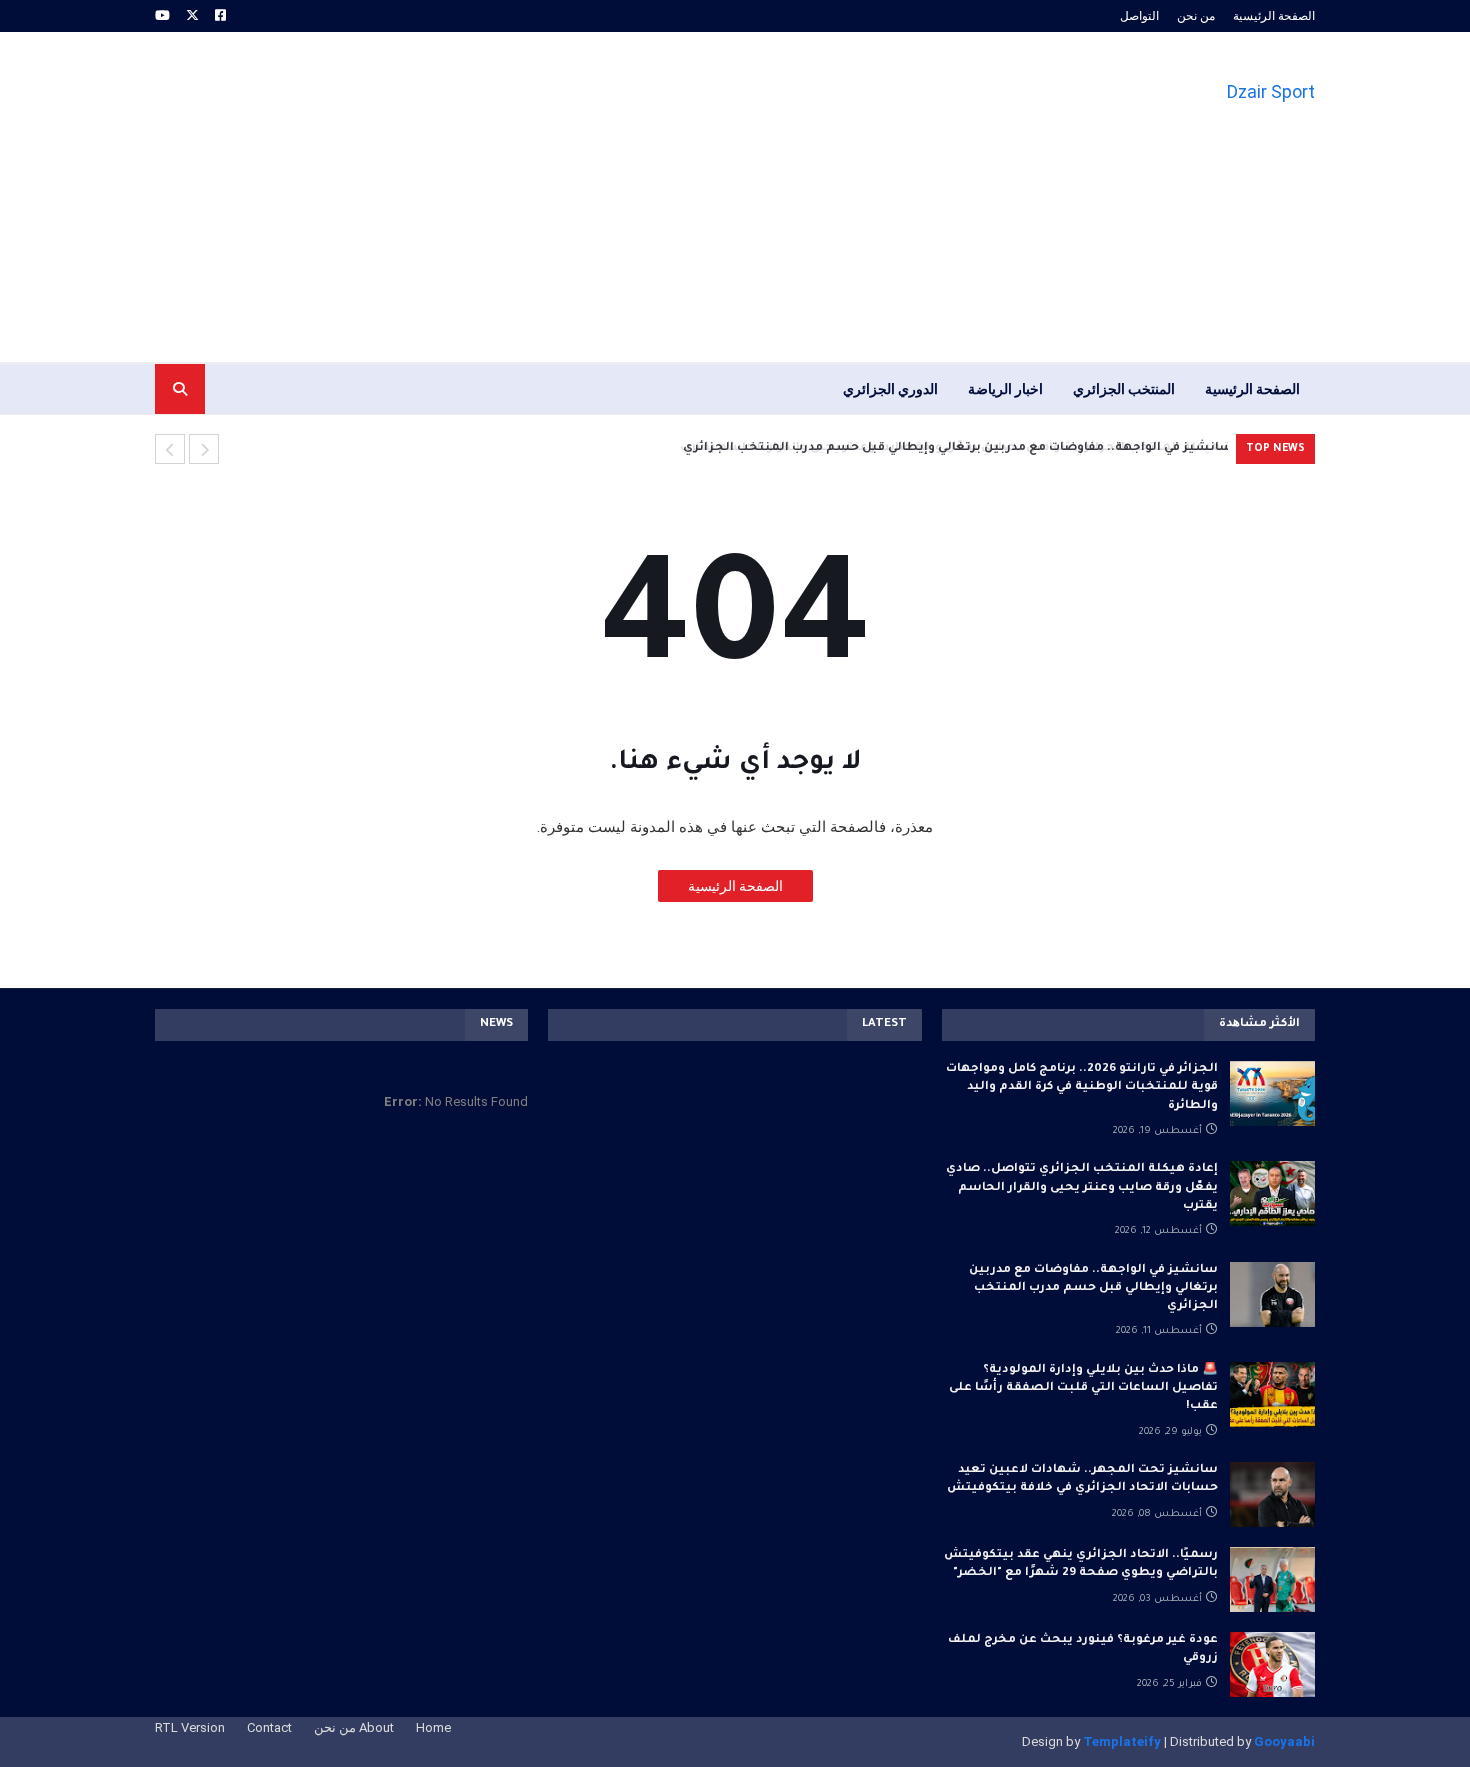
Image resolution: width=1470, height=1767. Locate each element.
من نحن (1196, 16)
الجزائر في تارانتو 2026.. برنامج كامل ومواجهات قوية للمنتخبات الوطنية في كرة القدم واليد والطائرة (1082, 1087)
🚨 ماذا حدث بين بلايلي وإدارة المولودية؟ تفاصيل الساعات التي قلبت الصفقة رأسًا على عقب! (1083, 1388)
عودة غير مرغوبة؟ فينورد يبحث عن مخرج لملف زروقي (1083, 1649)
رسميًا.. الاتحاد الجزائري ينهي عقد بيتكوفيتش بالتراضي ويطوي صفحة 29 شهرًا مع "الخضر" (1081, 1564)
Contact (269, 1727)
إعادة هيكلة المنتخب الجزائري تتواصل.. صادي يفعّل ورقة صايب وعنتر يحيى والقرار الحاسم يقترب (1082, 1187)
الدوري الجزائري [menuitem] (890, 389)
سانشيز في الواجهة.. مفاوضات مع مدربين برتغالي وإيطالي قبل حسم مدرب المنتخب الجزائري (953, 448)
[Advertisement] (519, 197)
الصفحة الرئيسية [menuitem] (1252, 389)
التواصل (1139, 16)
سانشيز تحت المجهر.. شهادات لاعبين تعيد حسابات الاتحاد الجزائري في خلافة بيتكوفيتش (1082, 1479)
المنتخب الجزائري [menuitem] (1124, 389)
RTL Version (190, 1727)
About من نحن (354, 1727)
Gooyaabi (1284, 1741)
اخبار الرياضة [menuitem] (1005, 389)
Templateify (1122, 1741)
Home (433, 1727)
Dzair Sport (1271, 91)
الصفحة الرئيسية (1274, 16)
